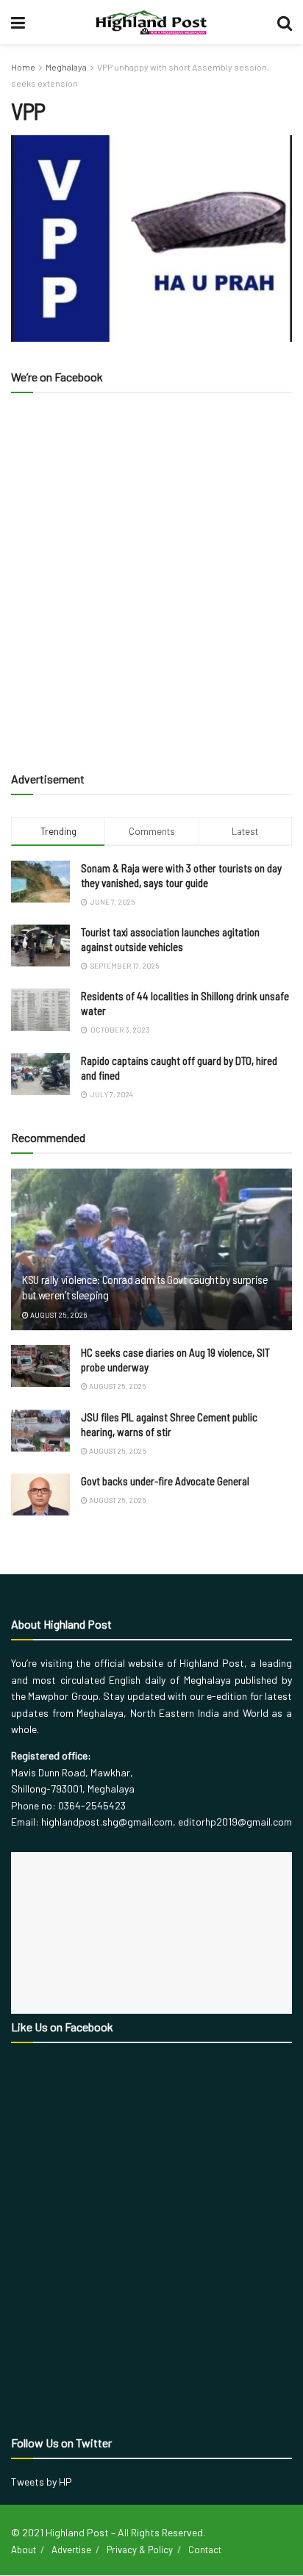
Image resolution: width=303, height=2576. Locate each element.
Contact (205, 2550)
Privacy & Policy (140, 2550)
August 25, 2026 (58, 1315)
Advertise (71, 2550)
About (24, 2550)
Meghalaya (66, 67)
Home (23, 67)
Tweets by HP (42, 2482)
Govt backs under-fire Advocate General (165, 1481)
